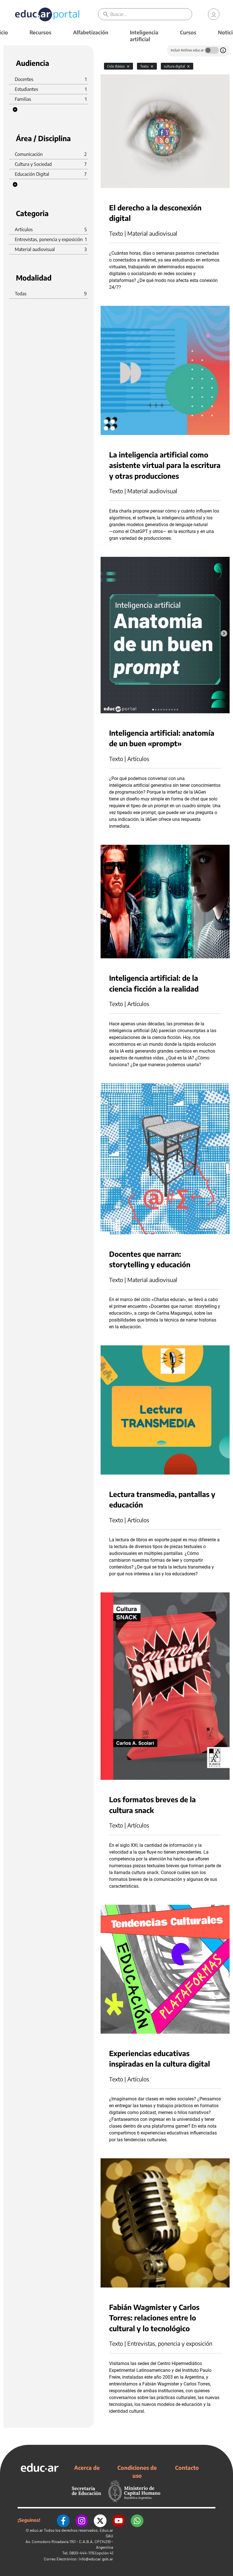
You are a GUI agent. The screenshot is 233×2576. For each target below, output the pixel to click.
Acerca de (87, 2468)
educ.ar (36, 2530)
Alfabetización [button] (91, 32)
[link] (214, 14)
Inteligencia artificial (144, 36)
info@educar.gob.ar (96, 2559)
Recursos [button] (40, 32)
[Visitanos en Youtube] (119, 2520)
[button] (15, 110)
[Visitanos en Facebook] (63, 2520)
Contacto (187, 2468)
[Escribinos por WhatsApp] (137, 2520)
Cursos (188, 32)
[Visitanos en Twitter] (100, 2520)
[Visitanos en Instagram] (82, 2520)
